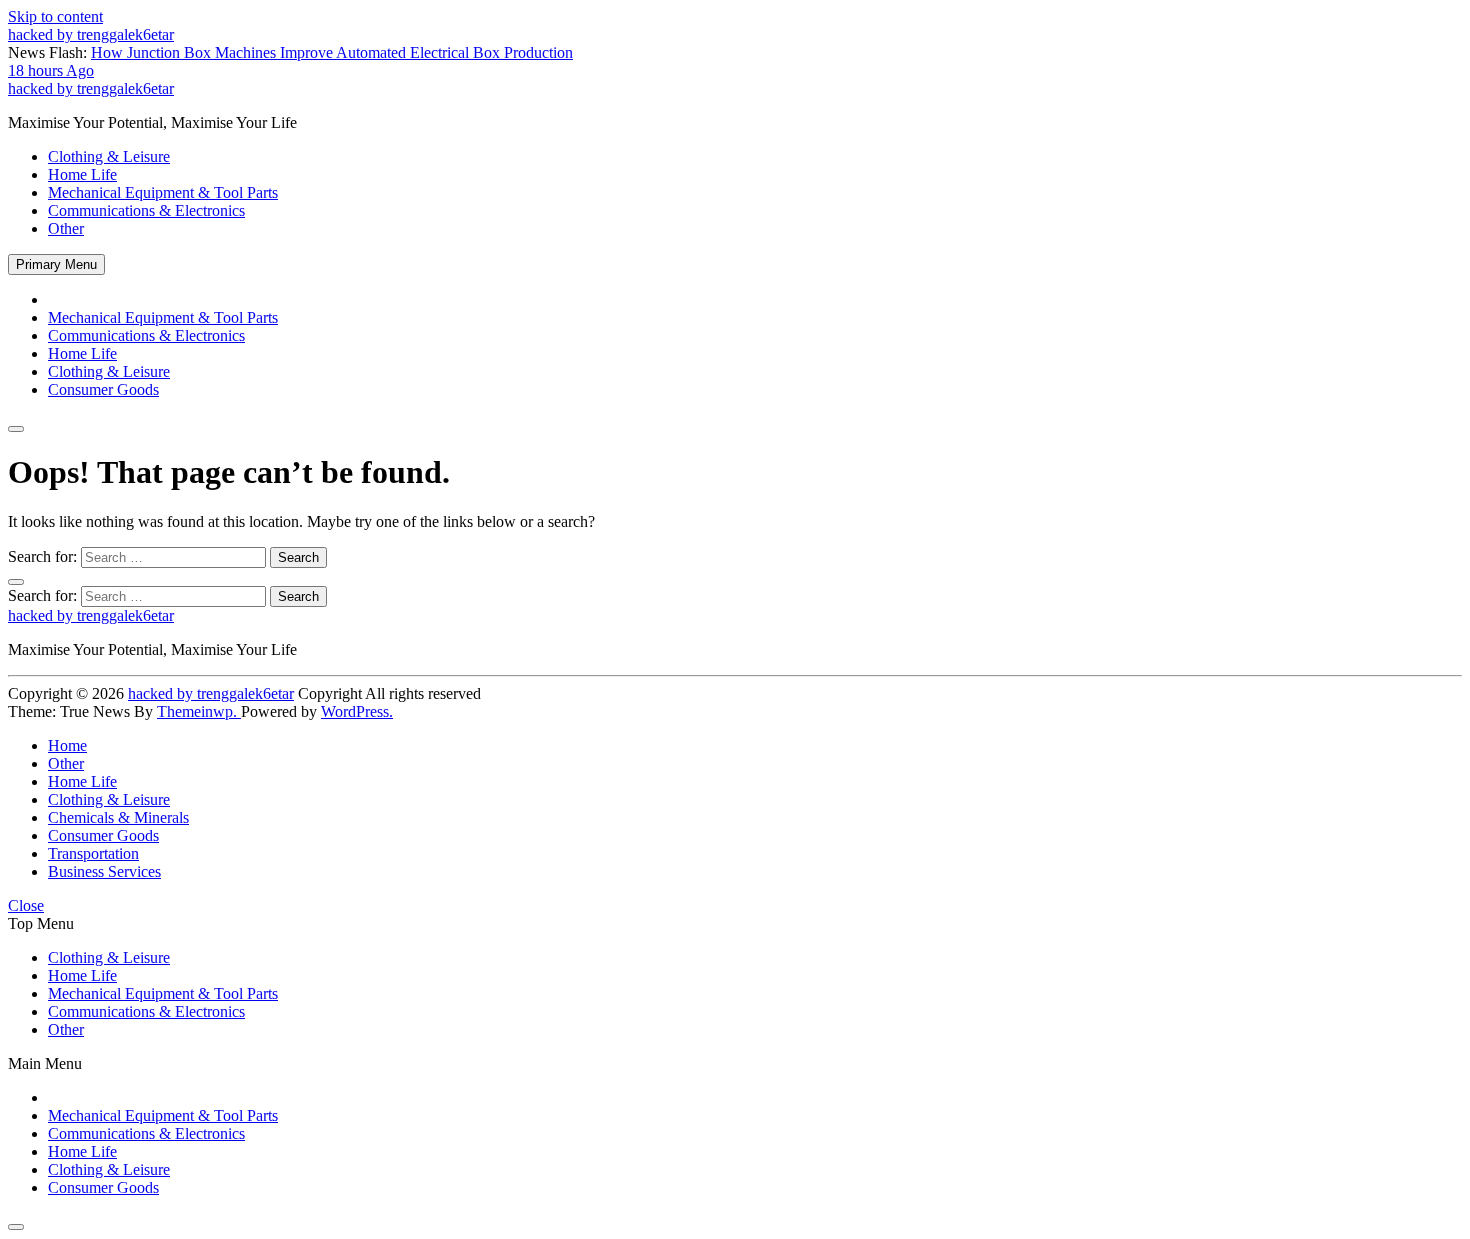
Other (66, 228)
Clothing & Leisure (109, 156)
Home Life (82, 174)
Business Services (104, 871)
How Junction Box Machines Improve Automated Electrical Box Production (290, 61)
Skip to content (55, 16)
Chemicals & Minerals (118, 817)
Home (67, 745)
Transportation (93, 853)
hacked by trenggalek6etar (91, 34)
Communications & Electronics (146, 210)
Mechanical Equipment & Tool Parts (163, 192)
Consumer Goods (103, 389)
